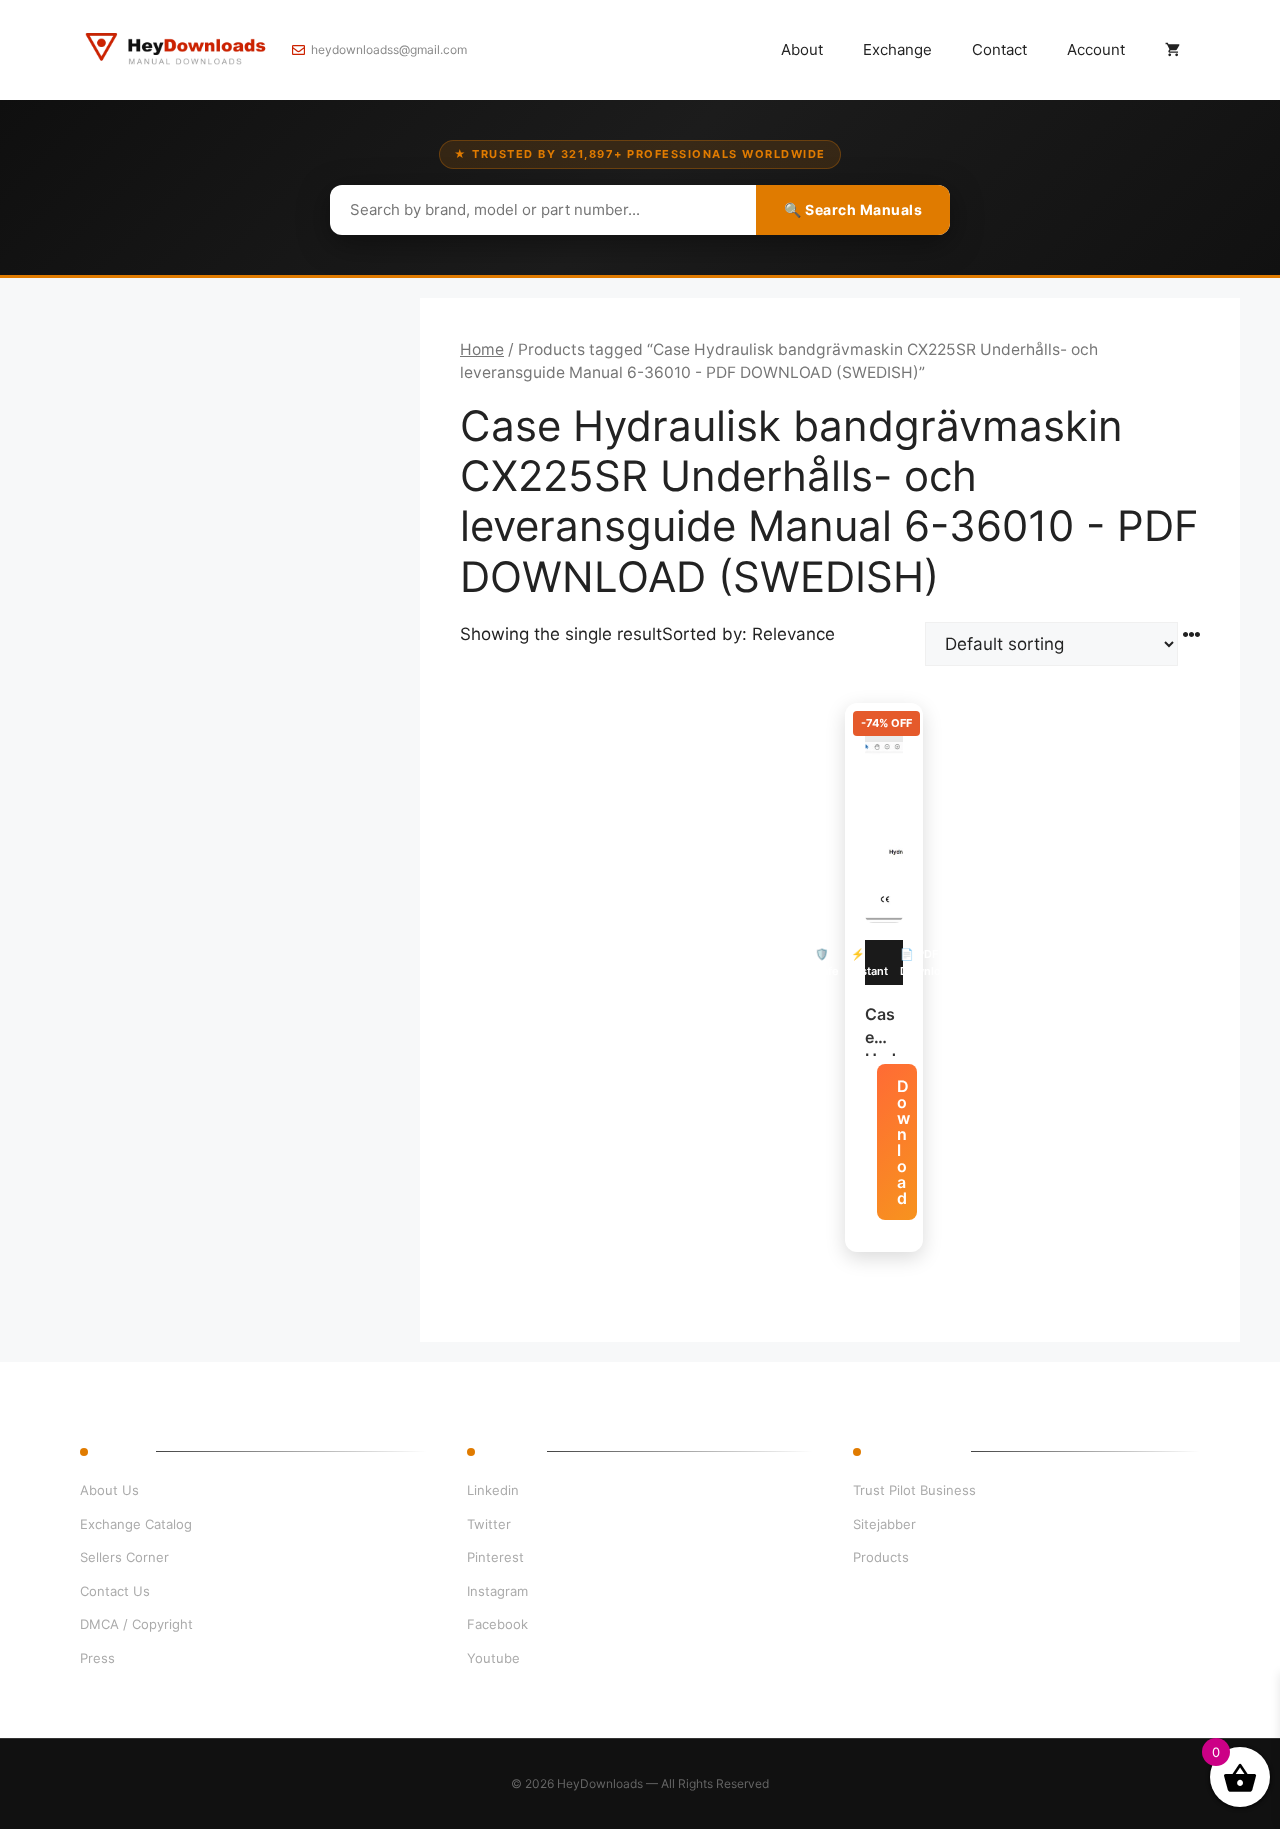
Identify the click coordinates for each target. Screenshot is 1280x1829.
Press (97, 1658)
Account (1096, 49)
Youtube (493, 1658)
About (802, 49)
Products (881, 1557)
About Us (109, 1490)
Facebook (497, 1624)
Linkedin (493, 1490)
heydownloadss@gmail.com (389, 49)
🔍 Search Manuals (853, 209)
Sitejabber (884, 1524)
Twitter (489, 1524)
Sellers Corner (124, 1557)
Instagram (497, 1591)
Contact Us (115, 1591)
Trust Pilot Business (914, 1490)
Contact (999, 49)
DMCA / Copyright (136, 1624)
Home (482, 349)
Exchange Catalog (136, 1524)
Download (903, 1142)
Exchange (897, 49)
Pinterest (495, 1557)
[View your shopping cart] (1172, 50)
